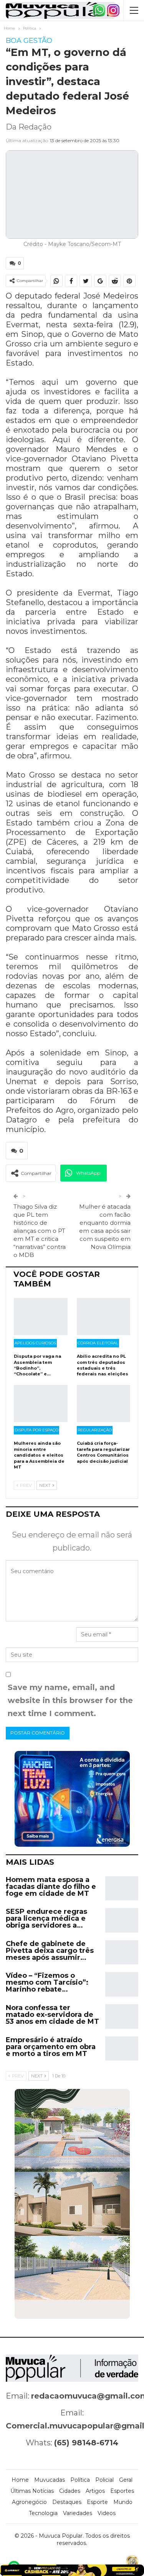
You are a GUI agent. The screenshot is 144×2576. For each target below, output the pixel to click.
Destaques (67, 2502)
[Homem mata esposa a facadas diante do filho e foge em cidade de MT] (122, 1889)
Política (80, 2480)
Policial (104, 2480)
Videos (107, 2513)
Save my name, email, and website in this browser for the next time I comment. (70, 1700)
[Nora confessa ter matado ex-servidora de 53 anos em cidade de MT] (122, 2016)
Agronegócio (29, 2502)
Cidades (70, 2491)
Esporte (97, 2502)
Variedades (78, 2513)
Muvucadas (50, 2480)
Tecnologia (43, 2513)
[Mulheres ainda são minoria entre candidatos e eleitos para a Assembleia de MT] (41, 1404)
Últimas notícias (32, 2491)
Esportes (122, 2491)
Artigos (95, 2491)
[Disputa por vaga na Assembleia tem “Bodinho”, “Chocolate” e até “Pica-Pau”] (41, 1317)
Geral (126, 2480)
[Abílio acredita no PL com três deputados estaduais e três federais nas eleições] (104, 1317)
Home (20, 2480)
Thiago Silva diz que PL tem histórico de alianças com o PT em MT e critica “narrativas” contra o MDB (40, 1231)
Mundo (123, 2502)
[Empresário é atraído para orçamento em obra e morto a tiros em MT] (122, 2049)
